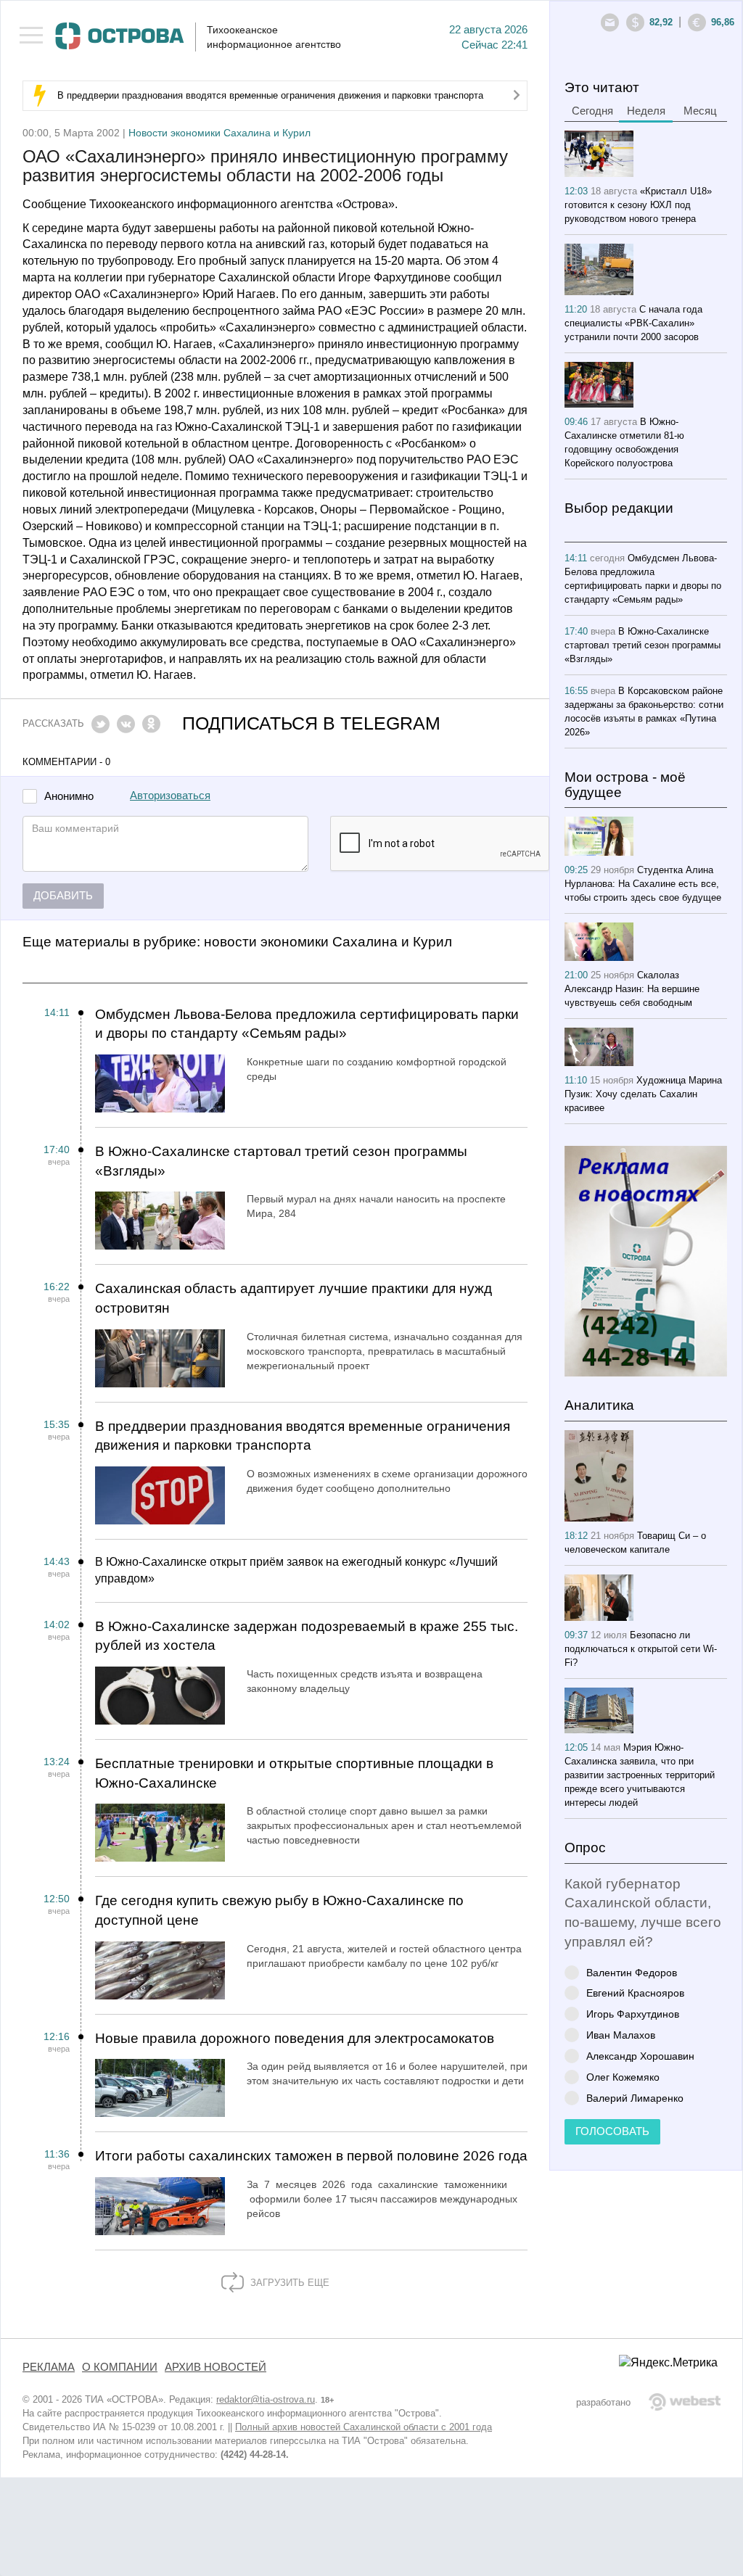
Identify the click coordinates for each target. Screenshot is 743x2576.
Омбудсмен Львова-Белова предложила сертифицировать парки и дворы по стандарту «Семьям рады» (307, 1024)
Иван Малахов (621, 2035)
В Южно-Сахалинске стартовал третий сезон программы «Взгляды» (281, 1161)
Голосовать (612, 2131)
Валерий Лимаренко (635, 2098)
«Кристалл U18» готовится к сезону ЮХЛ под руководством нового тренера (638, 205)
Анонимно (69, 797)
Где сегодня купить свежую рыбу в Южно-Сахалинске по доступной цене (279, 1910)
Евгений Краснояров (635, 1993)
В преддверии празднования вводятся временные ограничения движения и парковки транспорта (270, 95)
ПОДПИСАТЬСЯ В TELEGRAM (311, 723)
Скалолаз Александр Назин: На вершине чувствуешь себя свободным (632, 989)
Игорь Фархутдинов (633, 2014)
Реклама (49, 2367)
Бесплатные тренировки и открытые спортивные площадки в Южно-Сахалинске (294, 1773)
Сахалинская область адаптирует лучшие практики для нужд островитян (293, 1298)
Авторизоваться (170, 796)
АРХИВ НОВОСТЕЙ (215, 2367)
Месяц (700, 111)
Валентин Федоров (632, 1972)
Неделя (646, 111)
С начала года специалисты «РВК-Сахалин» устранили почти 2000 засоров (633, 323)
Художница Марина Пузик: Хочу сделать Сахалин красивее (643, 1094)
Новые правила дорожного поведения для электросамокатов (295, 2038)
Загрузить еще (288, 2283)
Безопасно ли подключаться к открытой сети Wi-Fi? (641, 1649)
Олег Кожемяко (623, 2077)
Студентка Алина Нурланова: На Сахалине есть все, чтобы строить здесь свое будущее (643, 884)
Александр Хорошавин (640, 2056)
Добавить (63, 896)
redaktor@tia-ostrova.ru (266, 2399)
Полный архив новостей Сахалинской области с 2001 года (364, 2427)
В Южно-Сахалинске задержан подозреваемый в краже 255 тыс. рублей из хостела (307, 1636)
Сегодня (592, 111)
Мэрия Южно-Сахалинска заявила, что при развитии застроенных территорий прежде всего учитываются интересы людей (640, 1775)
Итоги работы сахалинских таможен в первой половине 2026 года (311, 2156)
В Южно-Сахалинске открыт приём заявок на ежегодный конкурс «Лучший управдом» (296, 1570)
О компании (120, 2367)
